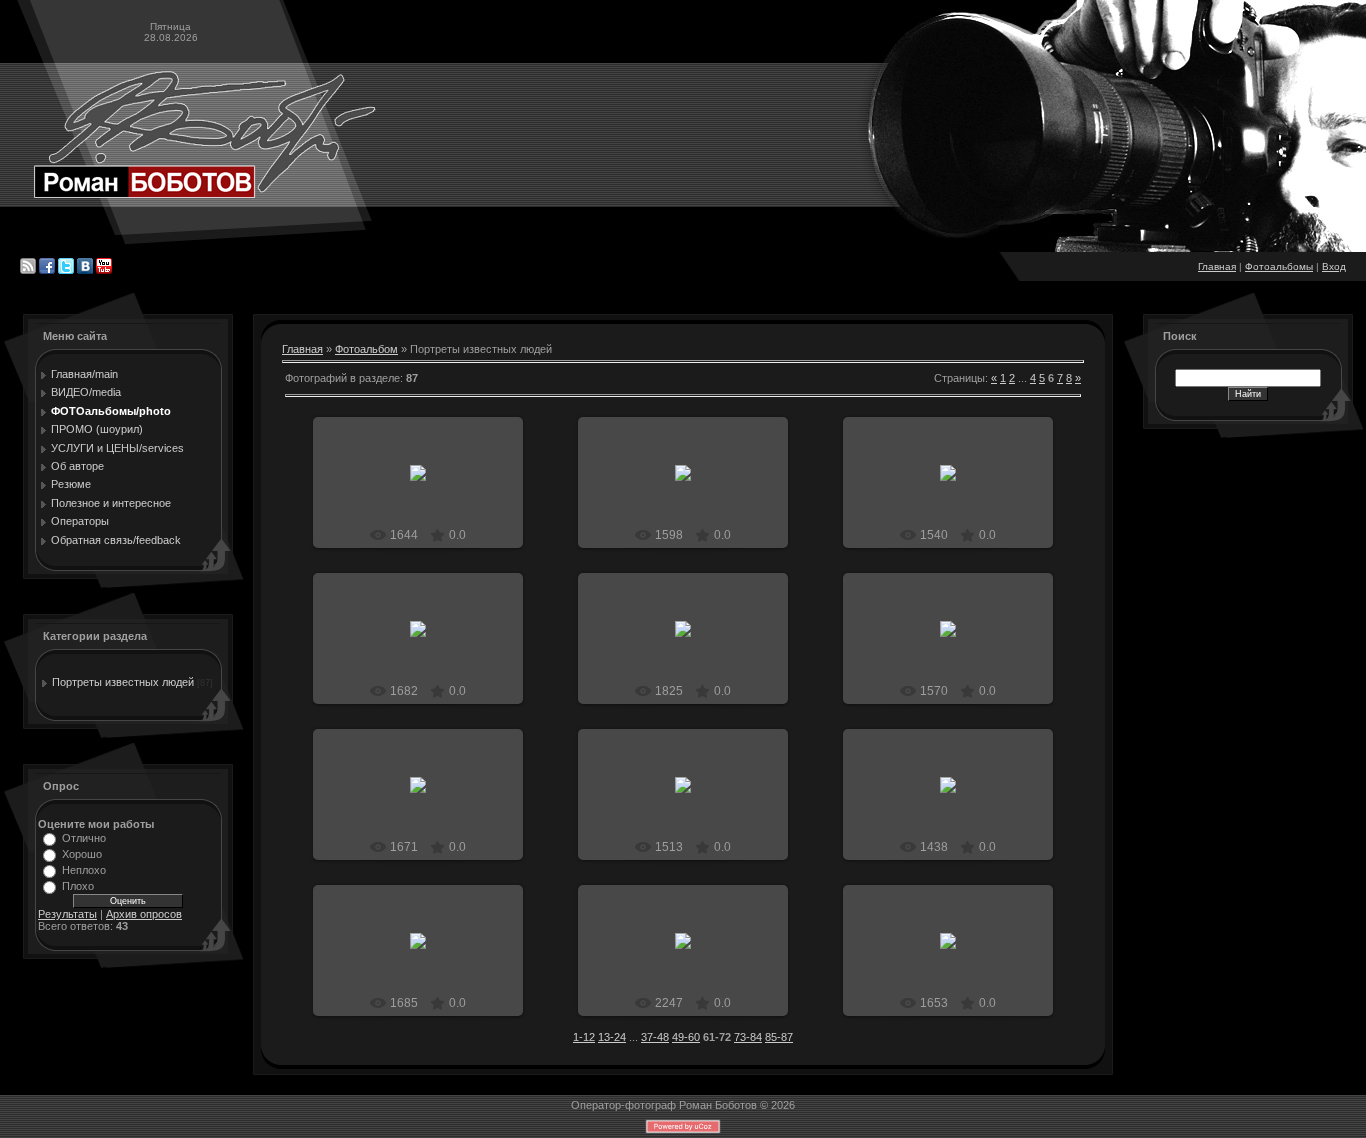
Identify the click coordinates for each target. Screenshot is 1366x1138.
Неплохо (84, 870)
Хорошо (82, 854)
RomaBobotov (427, 519)
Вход (1334, 266)
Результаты (67, 914)
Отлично (84, 838)
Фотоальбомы (1279, 266)
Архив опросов (144, 914)
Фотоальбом (366, 349)
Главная (1217, 266)
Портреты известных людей (123, 682)
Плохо (78, 886)
